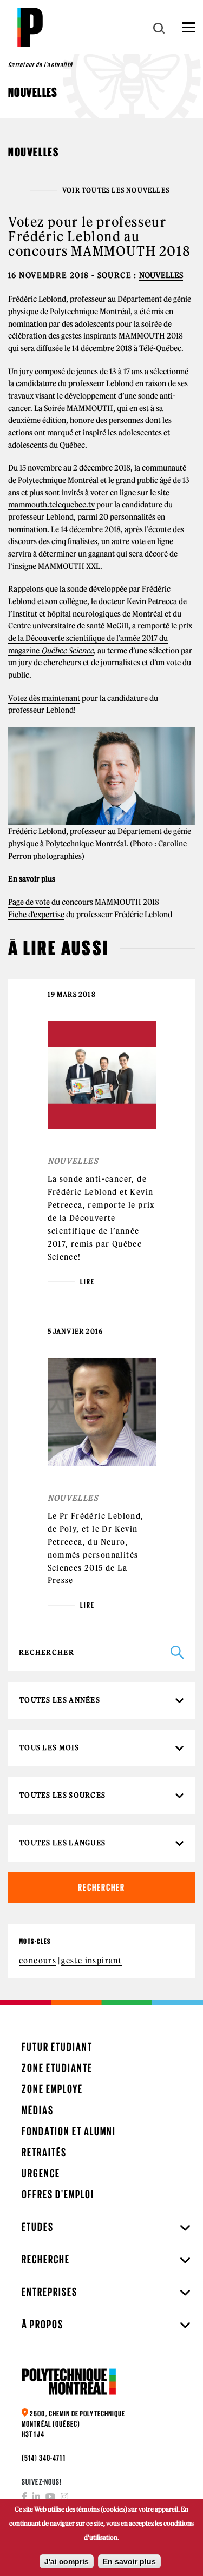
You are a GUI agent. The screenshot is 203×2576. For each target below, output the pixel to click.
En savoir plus (129, 2561)
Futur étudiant (57, 2047)
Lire (87, 1282)
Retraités (44, 2152)
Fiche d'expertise (36, 915)
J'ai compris (67, 2561)
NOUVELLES (161, 275)
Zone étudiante (57, 2068)
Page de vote (29, 902)
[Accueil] (30, 27)
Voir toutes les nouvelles (116, 190)
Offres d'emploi (58, 2194)
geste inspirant (91, 1961)
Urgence (41, 2173)
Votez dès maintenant (44, 698)
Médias (38, 2110)
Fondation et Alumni (69, 2131)
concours (38, 1961)
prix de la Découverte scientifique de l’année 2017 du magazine (100, 638)
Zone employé (52, 2089)
